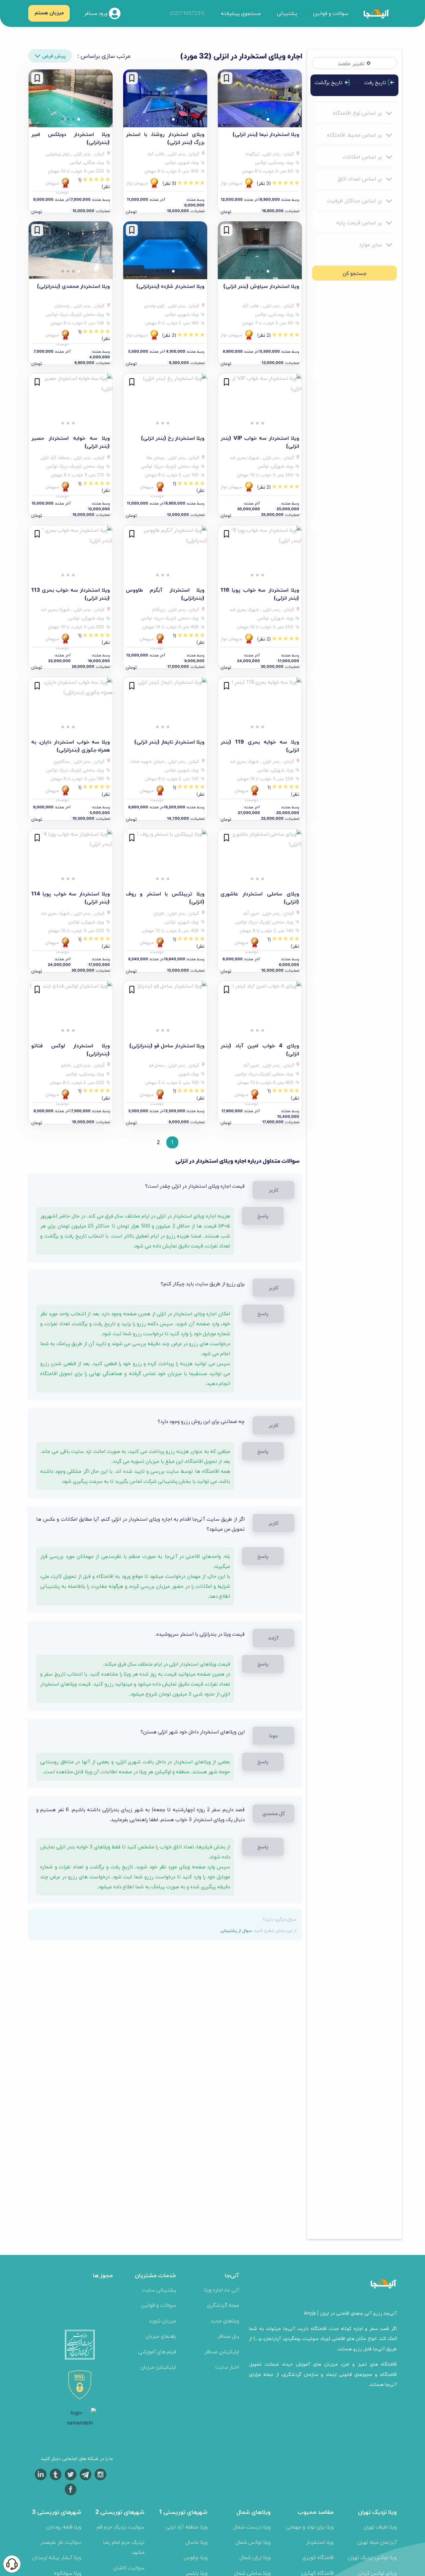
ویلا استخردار (320, 2542)
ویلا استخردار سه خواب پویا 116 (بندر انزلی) (260, 594)
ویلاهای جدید (225, 2321)
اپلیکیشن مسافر (222, 2351)
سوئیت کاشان (129, 2568)
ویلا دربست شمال (252, 2527)
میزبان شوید (162, 2321)
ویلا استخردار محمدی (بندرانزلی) (73, 286)
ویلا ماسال (197, 2542)
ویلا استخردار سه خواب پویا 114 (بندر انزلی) (71, 897)
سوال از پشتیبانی (236, 1930)
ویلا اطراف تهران (380, 2527)
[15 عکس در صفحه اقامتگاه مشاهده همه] (260, 554)
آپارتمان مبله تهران (377, 2542)
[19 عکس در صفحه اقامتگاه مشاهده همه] (165, 554)
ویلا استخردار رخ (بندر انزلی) (173, 438)
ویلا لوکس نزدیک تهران (372, 2557)
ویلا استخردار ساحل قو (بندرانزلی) (167, 1045)
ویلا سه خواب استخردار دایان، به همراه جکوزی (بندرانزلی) (71, 746)
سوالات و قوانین (331, 13)
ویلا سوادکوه (68, 2573)
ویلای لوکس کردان (377, 2573)
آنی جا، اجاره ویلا (221, 2290)
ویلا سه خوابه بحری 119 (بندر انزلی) (260, 746)
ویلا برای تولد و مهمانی (310, 2527)
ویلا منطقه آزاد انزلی (187, 2527)
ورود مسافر (96, 13)
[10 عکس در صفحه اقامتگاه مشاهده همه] (260, 98)
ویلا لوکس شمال (253, 2542)
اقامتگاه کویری (318, 2557)
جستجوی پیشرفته (241, 13)
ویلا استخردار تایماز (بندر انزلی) (169, 742)
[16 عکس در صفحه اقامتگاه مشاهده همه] (71, 554)
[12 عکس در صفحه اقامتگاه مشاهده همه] (165, 250)
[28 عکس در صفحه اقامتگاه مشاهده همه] (71, 706)
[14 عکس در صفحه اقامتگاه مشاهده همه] (260, 858)
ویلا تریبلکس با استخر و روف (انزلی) (165, 897)
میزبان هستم (49, 12)
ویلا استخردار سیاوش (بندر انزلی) (261, 286)
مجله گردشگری (223, 2305)
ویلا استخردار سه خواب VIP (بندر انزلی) (260, 442)
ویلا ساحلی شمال (252, 2573)
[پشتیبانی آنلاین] (12, 2564)
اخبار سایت (227, 2367)
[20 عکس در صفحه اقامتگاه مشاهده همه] (165, 98)
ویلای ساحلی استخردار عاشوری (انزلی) (260, 897)
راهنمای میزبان (161, 2336)
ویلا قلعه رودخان (64, 2527)
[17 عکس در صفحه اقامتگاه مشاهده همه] (71, 98)
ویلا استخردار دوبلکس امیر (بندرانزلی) (71, 138)
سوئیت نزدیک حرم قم (121, 2527)
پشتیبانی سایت (159, 2290)
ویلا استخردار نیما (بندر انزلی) (266, 134)
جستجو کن (355, 273)
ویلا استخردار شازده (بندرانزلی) (170, 286)
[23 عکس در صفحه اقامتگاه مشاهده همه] (260, 250)
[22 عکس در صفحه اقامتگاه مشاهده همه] (260, 402)
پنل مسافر (228, 2336)
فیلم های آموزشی (157, 2351)
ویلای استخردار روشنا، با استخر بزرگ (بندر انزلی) (165, 138)
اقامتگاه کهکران (317, 2573)
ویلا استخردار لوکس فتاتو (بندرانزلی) (71, 1049)
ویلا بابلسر (197, 2573)
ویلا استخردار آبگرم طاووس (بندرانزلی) (165, 594)
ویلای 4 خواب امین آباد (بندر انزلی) (260, 1049)
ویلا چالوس (196, 2557)
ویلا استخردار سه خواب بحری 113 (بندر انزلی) (71, 594)
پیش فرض (54, 56)
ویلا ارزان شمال (255, 2557)
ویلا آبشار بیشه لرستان (57, 2557)
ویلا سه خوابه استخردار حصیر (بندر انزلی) (71, 442)
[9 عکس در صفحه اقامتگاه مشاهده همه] (165, 402)
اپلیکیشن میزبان (158, 2367)
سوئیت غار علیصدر (61, 2542)
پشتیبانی (287, 13)
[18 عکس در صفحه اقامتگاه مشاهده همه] (71, 250)
